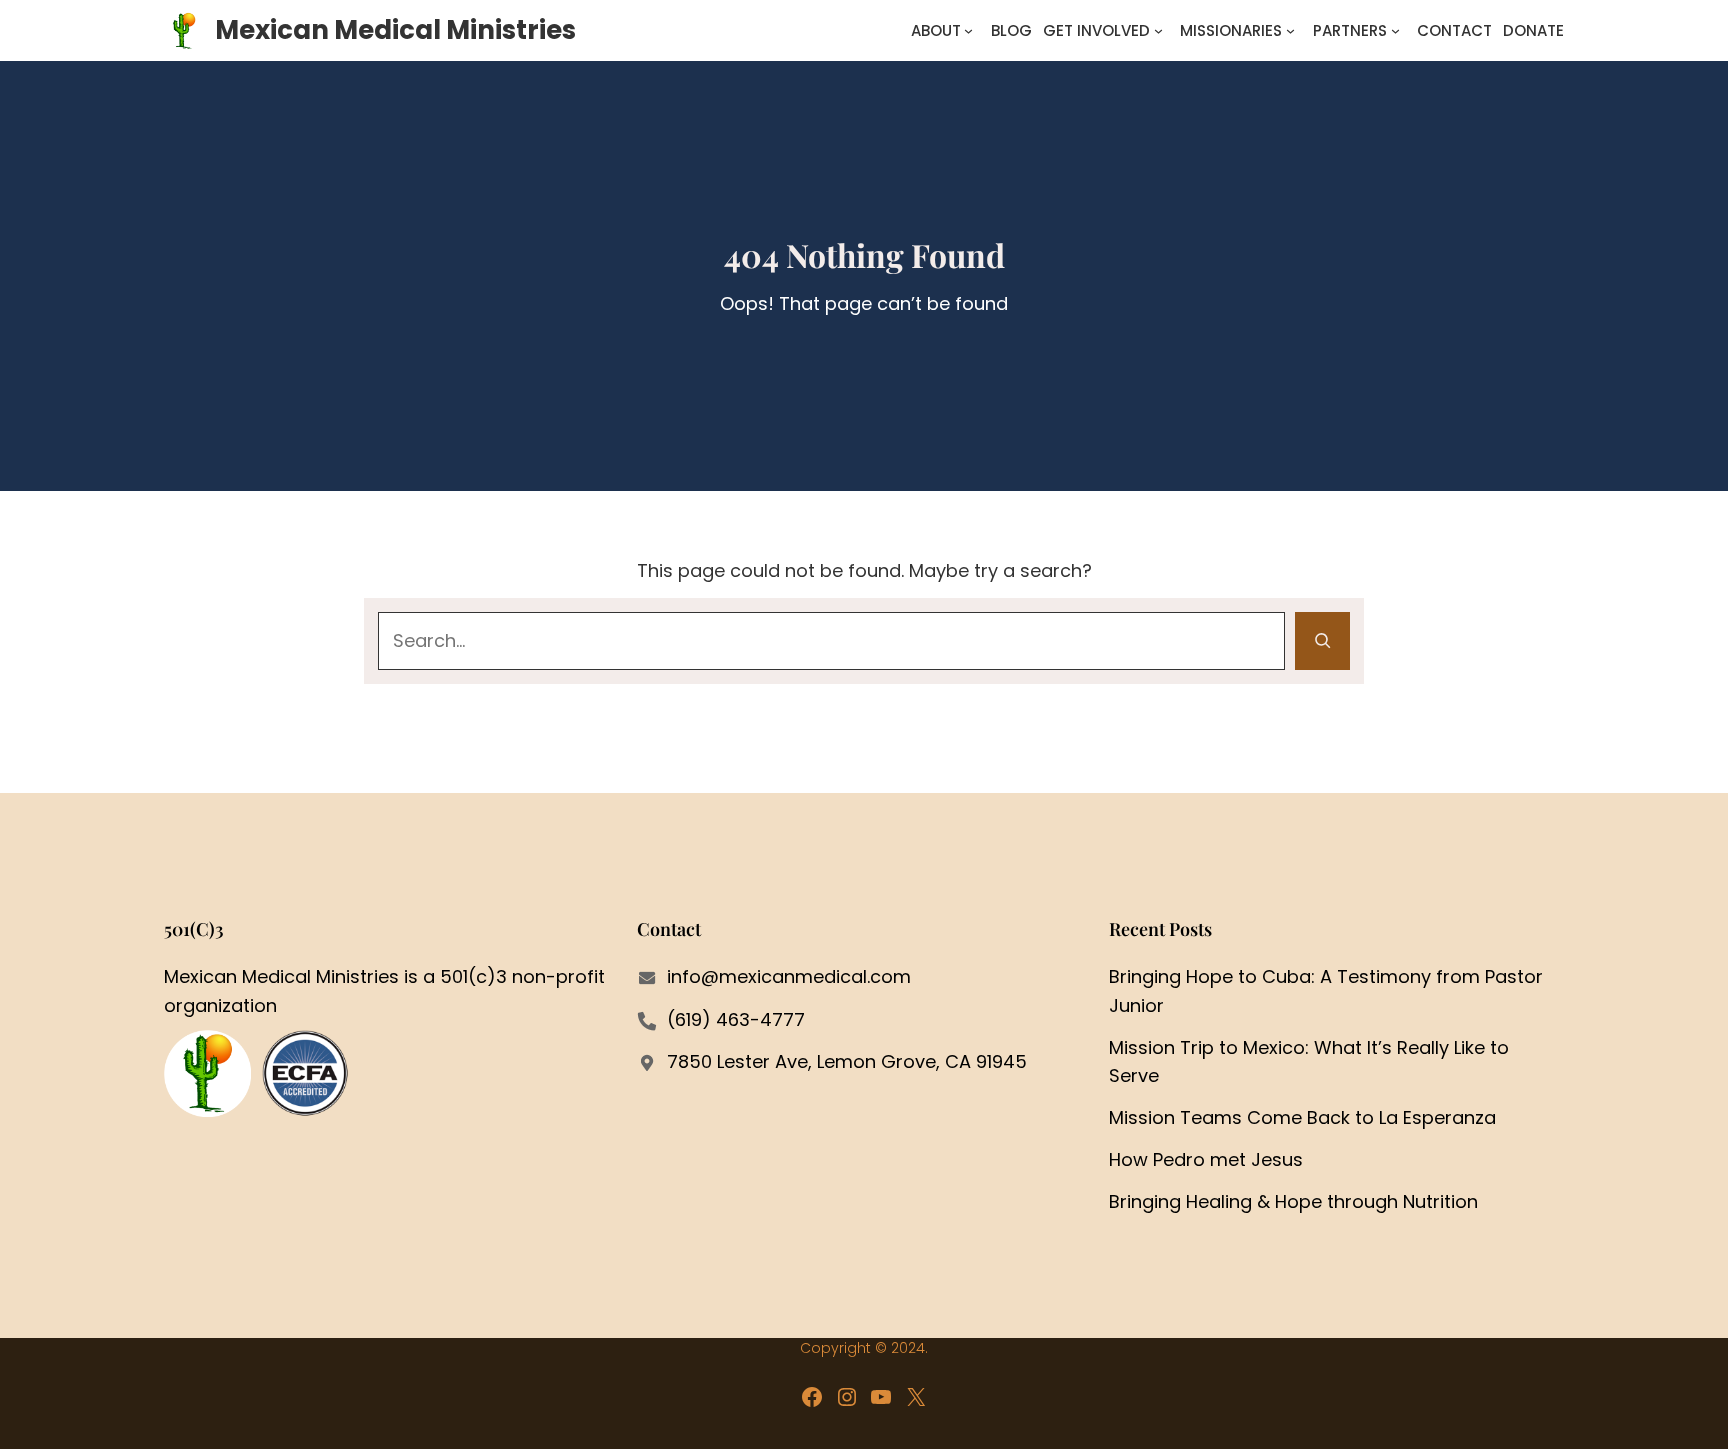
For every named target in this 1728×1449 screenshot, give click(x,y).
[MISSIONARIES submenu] (1290, 30)
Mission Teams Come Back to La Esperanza (1302, 1117)
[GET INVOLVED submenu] (1158, 30)
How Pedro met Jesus (1206, 1159)
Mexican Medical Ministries (395, 30)
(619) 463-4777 (736, 1019)
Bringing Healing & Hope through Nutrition (1293, 1201)
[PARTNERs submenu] (1395, 30)
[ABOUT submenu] (968, 30)
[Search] (1322, 641)
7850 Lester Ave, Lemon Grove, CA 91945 (847, 1061)
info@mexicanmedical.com (789, 976)
